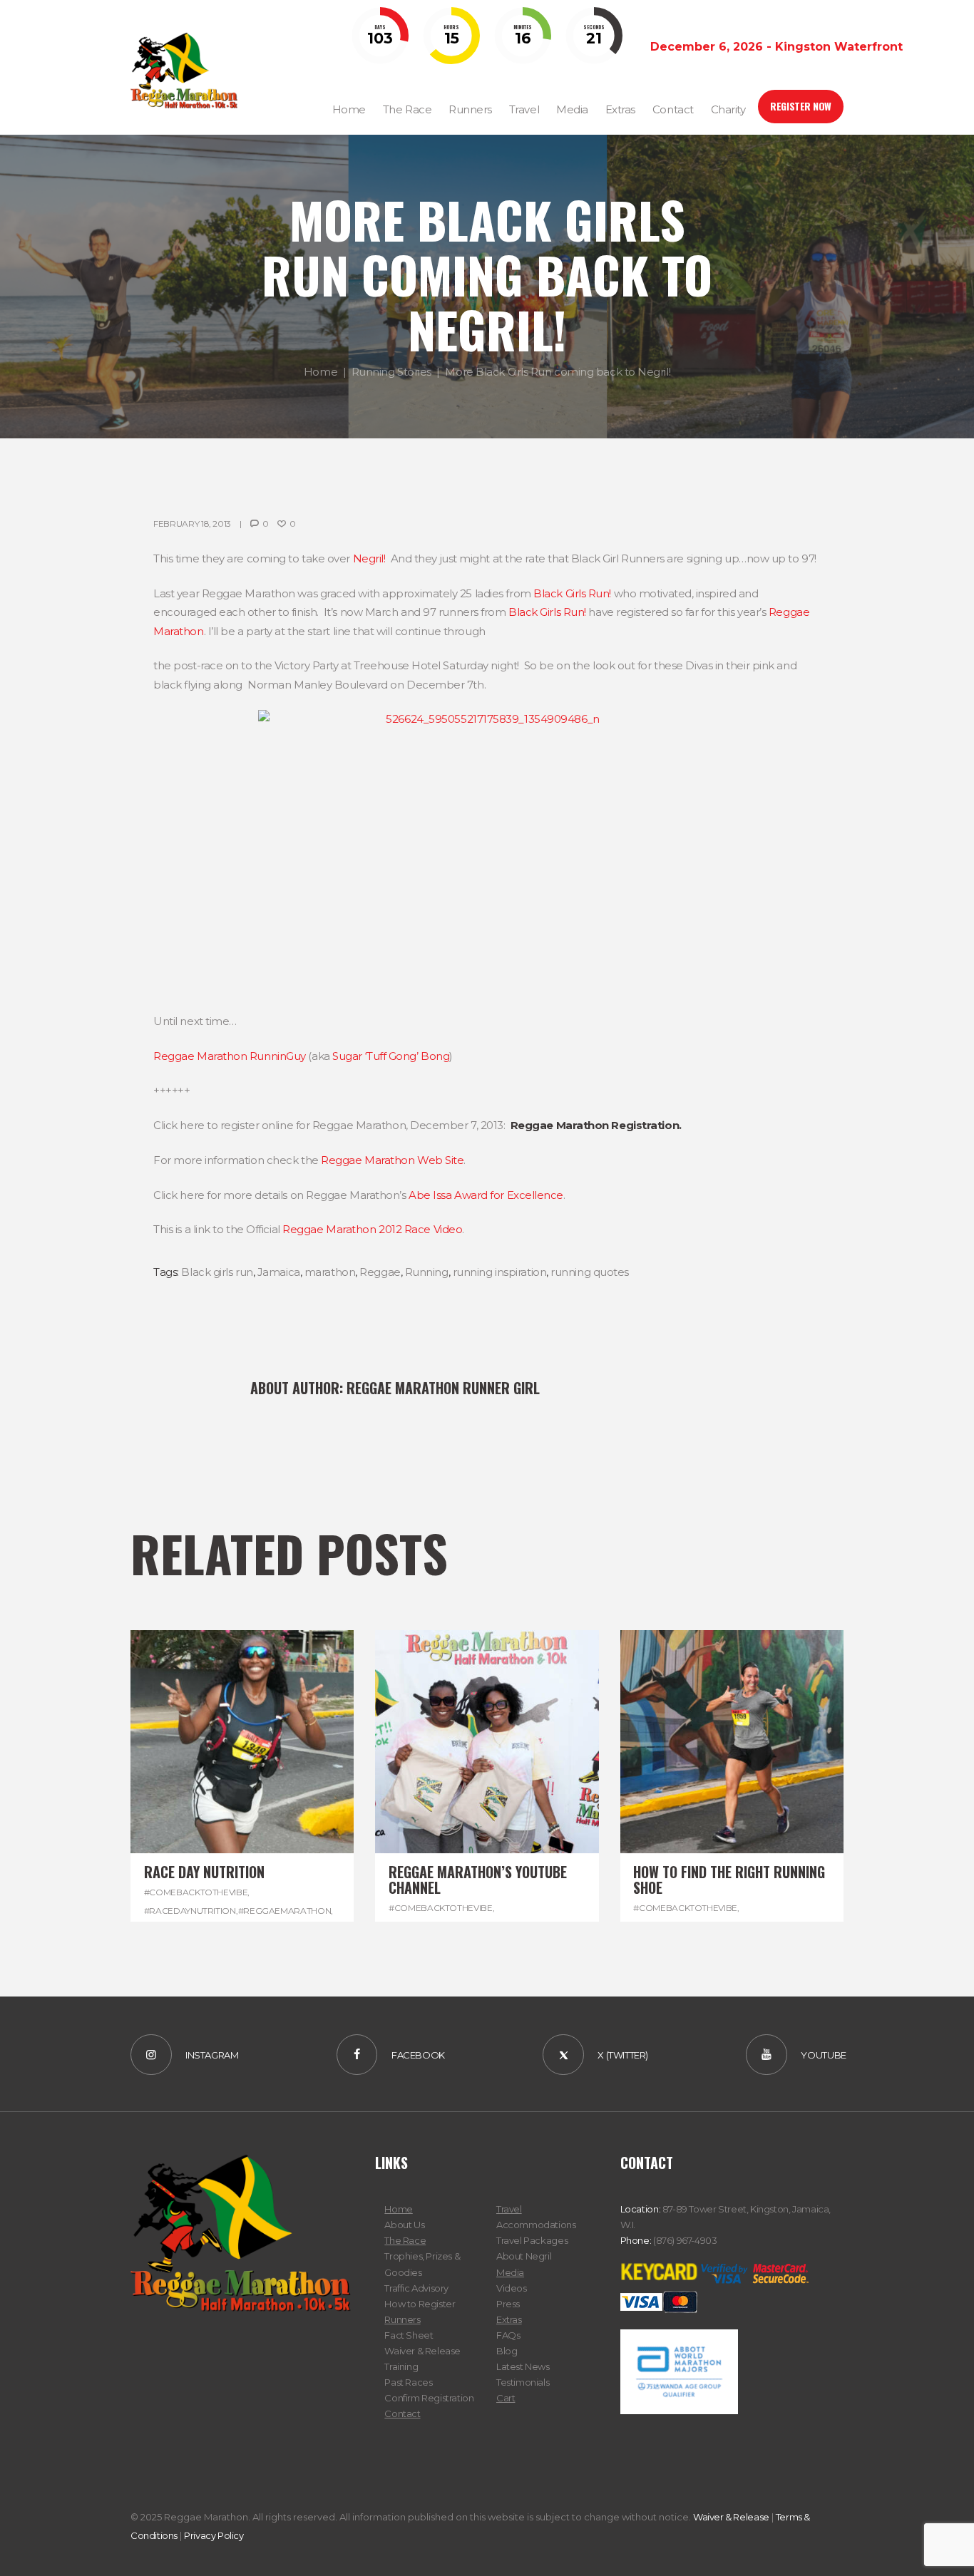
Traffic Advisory (416, 2288)
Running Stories (391, 372)
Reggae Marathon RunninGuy (230, 1056)
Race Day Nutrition (204, 1872)
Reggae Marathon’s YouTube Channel (478, 1880)
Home (321, 372)
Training (401, 2366)
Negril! (369, 558)
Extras (509, 2319)
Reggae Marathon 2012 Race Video (372, 1229)
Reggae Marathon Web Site (392, 1160)
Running (427, 1272)
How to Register (420, 2304)
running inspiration (499, 1272)
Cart (506, 2398)
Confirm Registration (429, 2398)
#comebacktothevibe (196, 1892)
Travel (509, 2209)
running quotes (590, 1272)
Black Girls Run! (572, 593)
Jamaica (279, 1272)
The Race (405, 2240)
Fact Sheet (409, 2335)
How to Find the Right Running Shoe (729, 1880)
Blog (507, 2351)
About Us (404, 2225)
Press (508, 2304)
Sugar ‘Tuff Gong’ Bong (391, 1056)
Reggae (380, 1272)
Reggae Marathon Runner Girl (443, 1388)
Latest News (523, 2366)
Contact (402, 2413)
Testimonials (523, 2382)
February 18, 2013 (192, 524)
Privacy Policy (214, 2535)
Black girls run (217, 1272)
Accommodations (536, 2225)
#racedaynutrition (190, 1911)
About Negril (524, 2256)
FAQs (508, 2335)
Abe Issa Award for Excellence (486, 1195)
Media (510, 2272)
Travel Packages (532, 2240)
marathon (330, 1272)
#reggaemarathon (285, 1911)
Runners (402, 2319)
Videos (512, 2288)
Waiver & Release (422, 2351)
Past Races (408, 2382)
